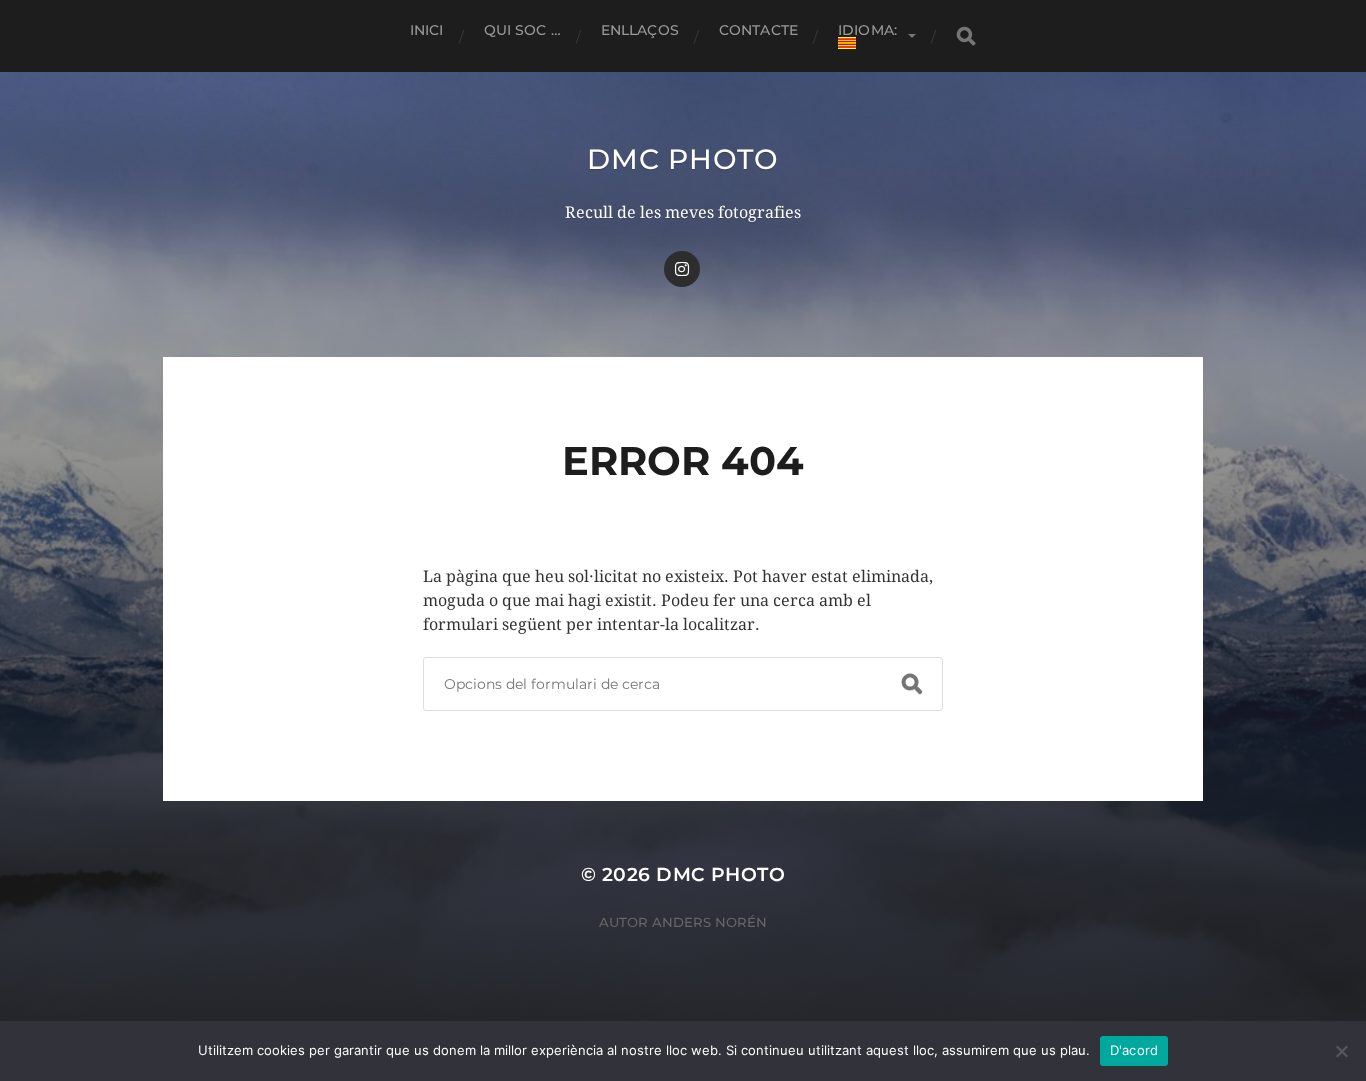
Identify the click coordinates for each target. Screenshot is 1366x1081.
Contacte (758, 30)
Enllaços (640, 30)
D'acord (1134, 1050)
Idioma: (869, 30)
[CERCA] (966, 36)
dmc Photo (682, 159)
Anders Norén (709, 922)
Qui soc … (522, 30)
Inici (427, 30)
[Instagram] (682, 269)
